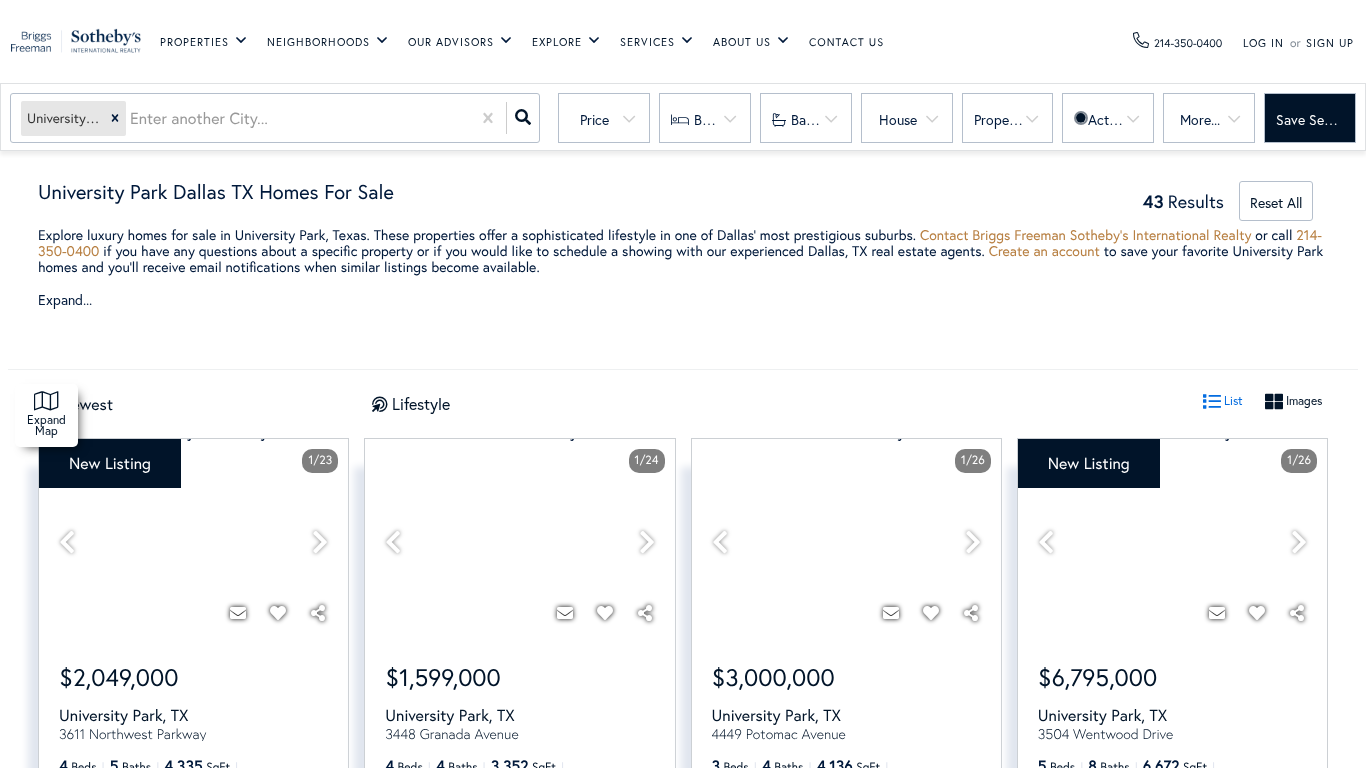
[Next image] (320, 542)
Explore (557, 42)
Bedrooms (722, 119)
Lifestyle (421, 403)
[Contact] (238, 613)
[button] (115, 118)
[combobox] (132, 118)
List (1232, 400)
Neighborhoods (318, 42)
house (898, 119)
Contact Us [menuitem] (846, 43)
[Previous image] (67, 542)
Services (647, 42)
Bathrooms (821, 119)
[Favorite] (278, 613)
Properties (194, 42)
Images (1302, 400)
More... (1200, 119)
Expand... (65, 300)
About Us (742, 42)
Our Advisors (451, 42)
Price (594, 119)
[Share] (318, 613)
